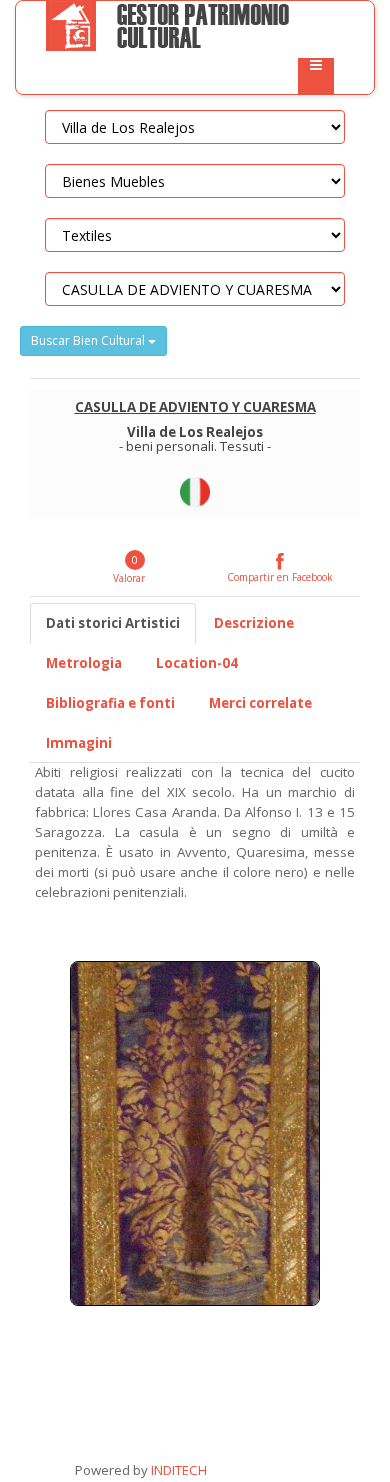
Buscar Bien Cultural (89, 340)
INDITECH (177, 1470)
